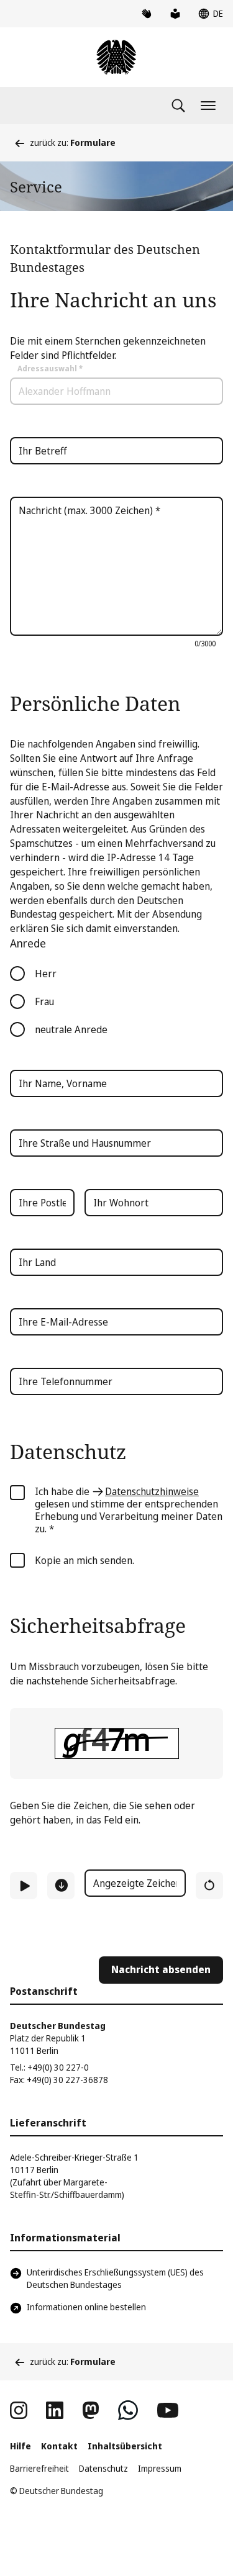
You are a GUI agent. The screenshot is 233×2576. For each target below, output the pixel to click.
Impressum (160, 2468)
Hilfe (21, 2446)
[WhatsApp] (128, 2410)
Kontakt (59, 2446)
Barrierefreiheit (39, 2468)
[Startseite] (116, 57)
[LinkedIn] (55, 2410)
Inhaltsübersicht (125, 2446)
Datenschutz (103, 2468)
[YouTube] (168, 2410)
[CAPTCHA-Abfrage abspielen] (24, 1886)
